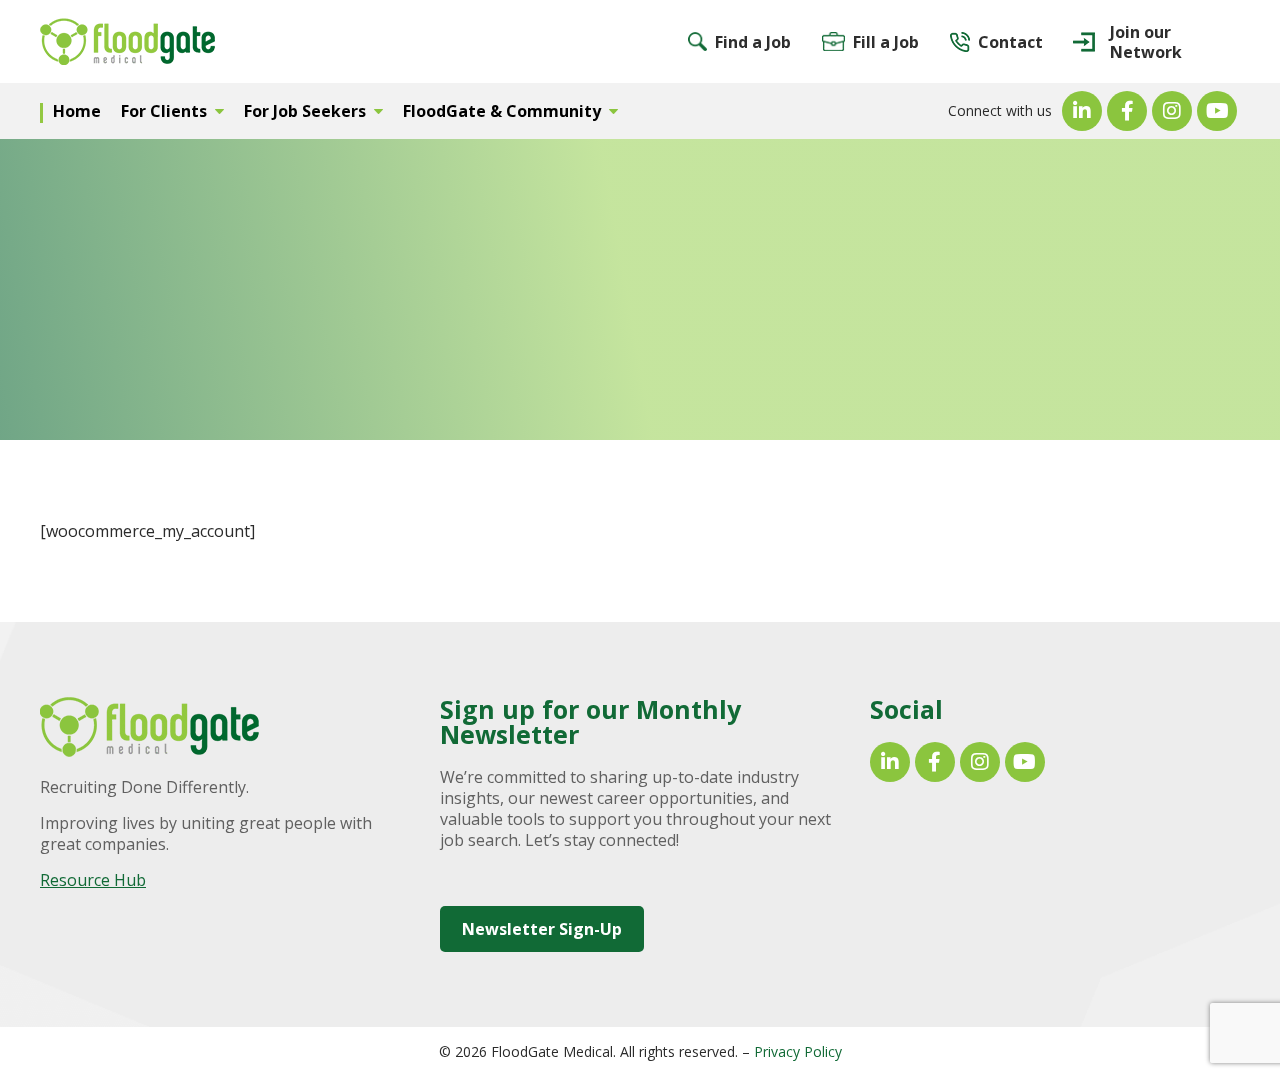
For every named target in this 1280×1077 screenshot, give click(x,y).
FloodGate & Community (502, 111)
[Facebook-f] (1127, 111)
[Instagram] (1172, 111)
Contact (1010, 42)
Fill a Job (886, 42)
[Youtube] (1217, 111)
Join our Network (1146, 42)
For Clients (164, 111)
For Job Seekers (305, 111)
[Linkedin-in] (1082, 111)
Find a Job (753, 42)
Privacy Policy (798, 1051)
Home (77, 111)
